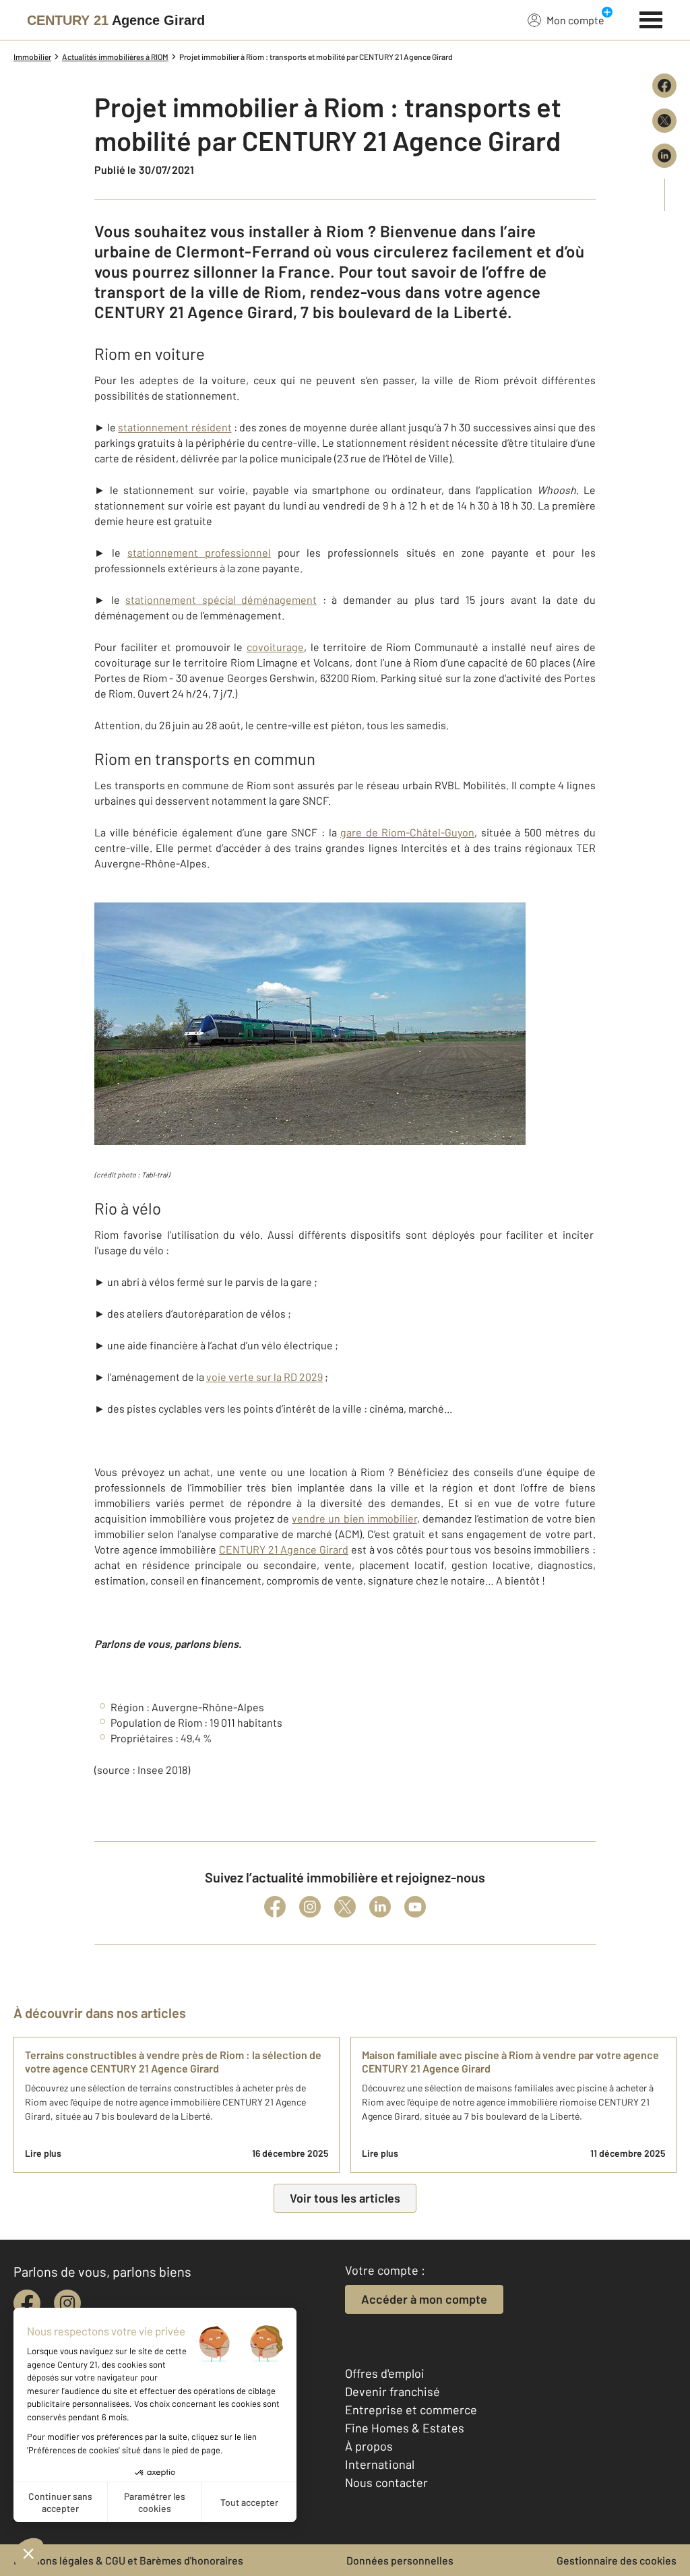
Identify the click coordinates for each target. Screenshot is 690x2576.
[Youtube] (415, 1907)
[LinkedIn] (380, 1907)
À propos (369, 2446)
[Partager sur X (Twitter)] (664, 121)
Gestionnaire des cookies (617, 2560)
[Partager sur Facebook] (664, 86)
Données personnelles (400, 2560)
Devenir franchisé (393, 2391)
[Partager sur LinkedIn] (664, 156)
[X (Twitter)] (345, 1907)
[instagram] (67, 2303)
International (380, 2464)
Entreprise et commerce (411, 2410)
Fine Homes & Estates (405, 2428)
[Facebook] (275, 1907)
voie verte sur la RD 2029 (264, 1377)
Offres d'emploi (385, 2373)
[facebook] (27, 2303)
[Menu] (651, 18)
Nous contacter (386, 2482)
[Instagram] (310, 1907)
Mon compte (575, 20)
